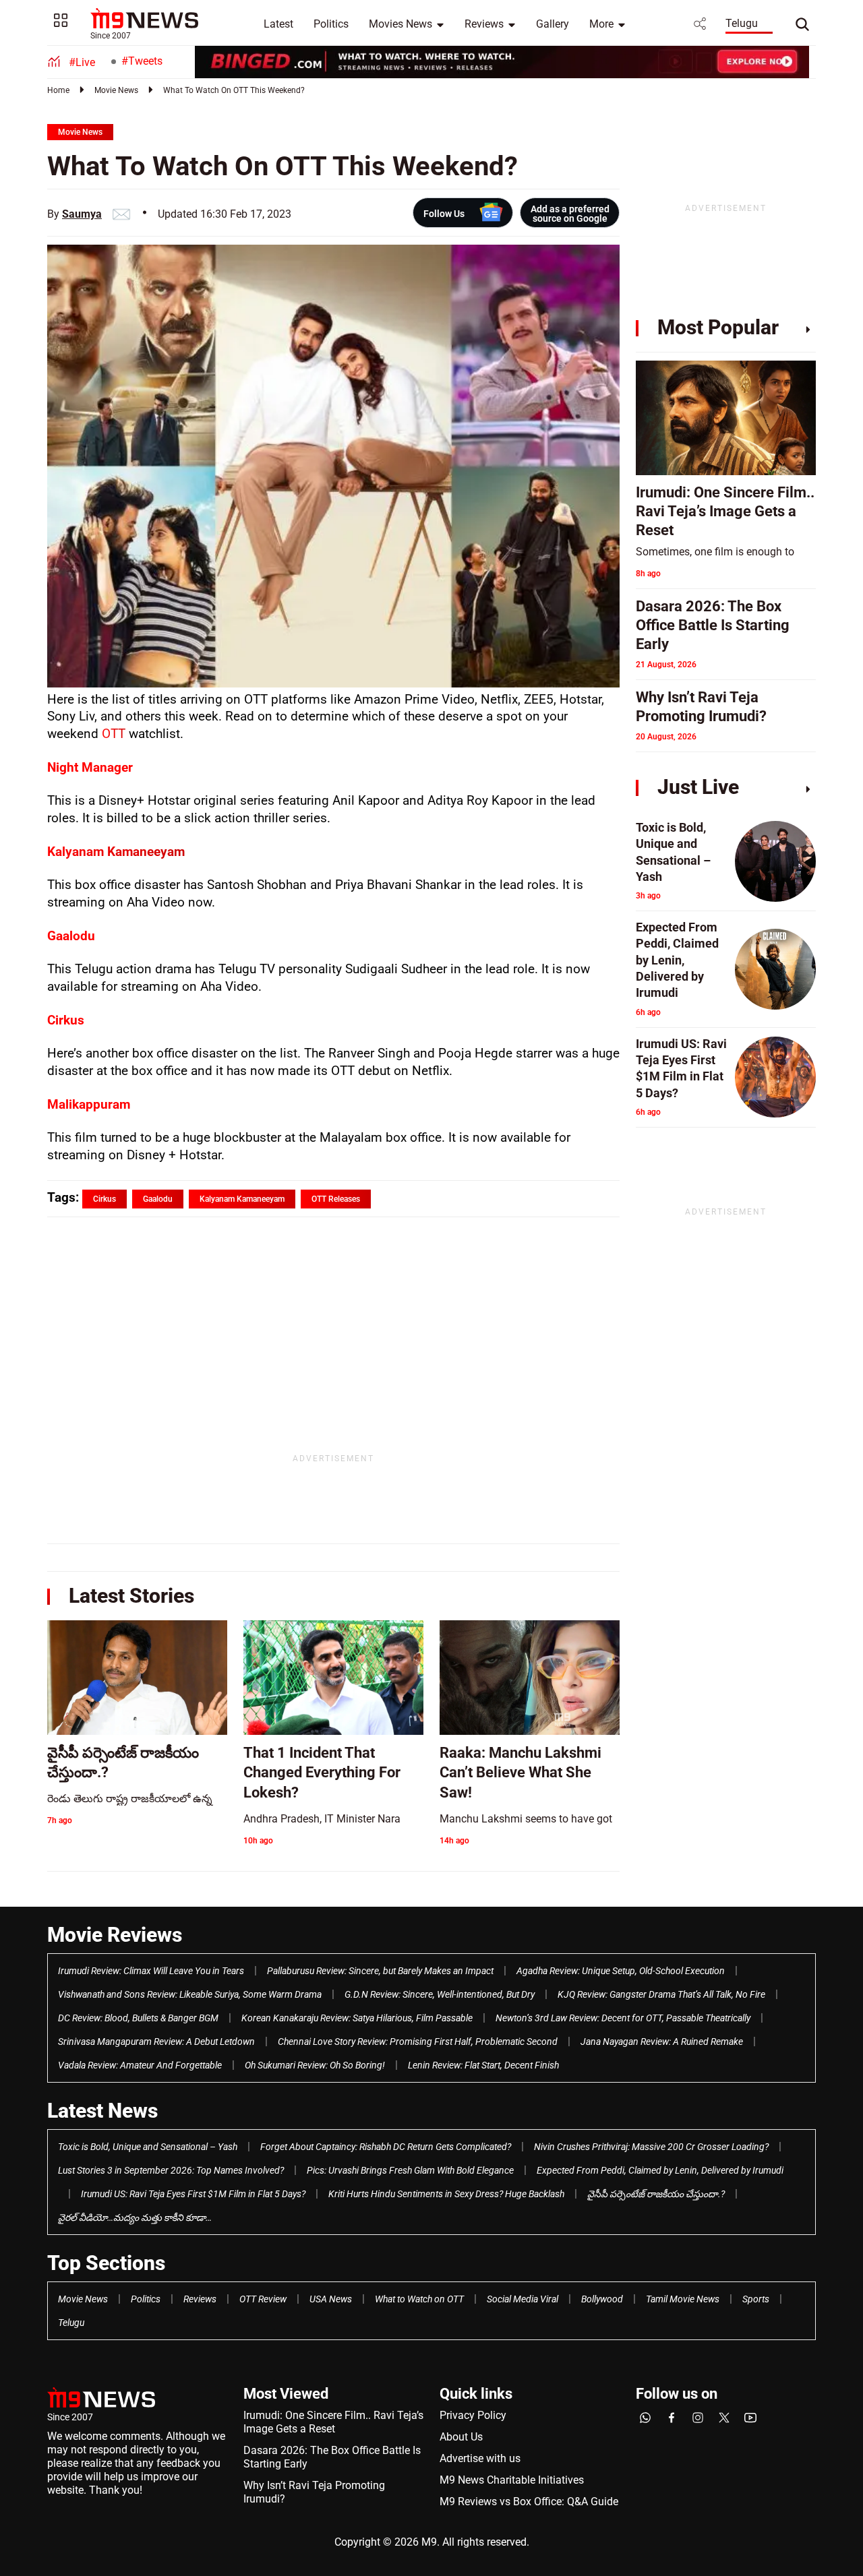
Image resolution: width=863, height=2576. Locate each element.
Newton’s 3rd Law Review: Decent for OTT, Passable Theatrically (623, 2018)
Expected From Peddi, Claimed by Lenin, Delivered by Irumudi (660, 2170)
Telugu (742, 23)
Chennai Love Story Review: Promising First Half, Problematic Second (418, 2042)
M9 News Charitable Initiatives (512, 2480)
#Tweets (142, 61)
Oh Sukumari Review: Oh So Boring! (315, 2065)
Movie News (116, 90)
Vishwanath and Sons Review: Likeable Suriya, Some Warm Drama (190, 1994)
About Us (461, 2437)
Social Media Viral (523, 2299)
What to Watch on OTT (419, 2299)
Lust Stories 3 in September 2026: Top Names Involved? (171, 2170)
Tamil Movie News (683, 2299)
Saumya (82, 214)
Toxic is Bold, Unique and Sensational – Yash (148, 2147)
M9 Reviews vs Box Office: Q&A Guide (529, 2502)
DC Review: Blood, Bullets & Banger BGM (138, 2018)
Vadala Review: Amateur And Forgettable (140, 2065)
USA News (331, 2299)
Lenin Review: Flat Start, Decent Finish (483, 2065)
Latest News (102, 2111)
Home (58, 90)
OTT (115, 734)
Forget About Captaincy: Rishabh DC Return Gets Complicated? (386, 2147)
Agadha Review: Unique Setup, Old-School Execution (621, 1971)
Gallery (553, 24)
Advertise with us (480, 2458)
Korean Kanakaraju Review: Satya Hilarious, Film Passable (357, 2018)
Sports (756, 2299)
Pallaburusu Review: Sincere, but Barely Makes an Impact (380, 1971)
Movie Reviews (115, 1935)
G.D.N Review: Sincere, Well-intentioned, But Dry (440, 1994)
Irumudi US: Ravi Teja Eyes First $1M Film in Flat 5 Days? (193, 2194)
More (601, 24)
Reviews (484, 24)
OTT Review (263, 2299)
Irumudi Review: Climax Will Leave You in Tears (151, 1971)
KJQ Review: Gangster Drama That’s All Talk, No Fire (661, 1994)
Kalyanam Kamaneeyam (116, 852)
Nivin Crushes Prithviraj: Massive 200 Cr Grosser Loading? (651, 2147)
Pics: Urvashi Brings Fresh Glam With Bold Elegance (410, 2170)
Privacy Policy (473, 2415)
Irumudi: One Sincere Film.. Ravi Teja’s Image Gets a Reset (333, 2422)
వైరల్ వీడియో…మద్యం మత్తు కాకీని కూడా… (135, 2217)
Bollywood (602, 2299)
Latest (278, 24)
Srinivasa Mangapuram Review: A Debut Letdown (156, 2042)
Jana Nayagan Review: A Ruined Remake (662, 2042)
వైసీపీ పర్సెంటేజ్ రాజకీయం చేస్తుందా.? (656, 2194)
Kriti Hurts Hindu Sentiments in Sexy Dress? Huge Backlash (446, 2194)
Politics (331, 24)
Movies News (400, 24)
